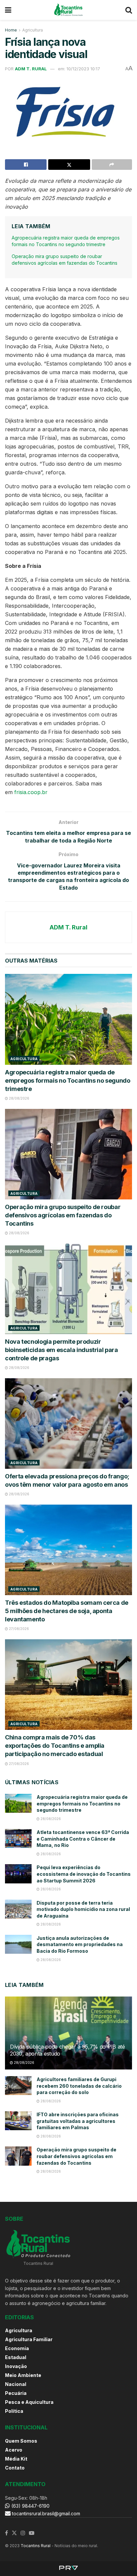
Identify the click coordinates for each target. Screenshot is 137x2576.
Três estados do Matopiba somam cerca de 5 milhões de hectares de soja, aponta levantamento (67, 1611)
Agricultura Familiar (29, 2339)
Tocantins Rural (36, 2546)
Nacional (16, 2384)
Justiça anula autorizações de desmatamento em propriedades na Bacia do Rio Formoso (80, 1944)
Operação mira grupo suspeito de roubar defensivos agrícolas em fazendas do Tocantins (63, 1215)
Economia (17, 2348)
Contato (15, 2468)
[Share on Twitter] (69, 165)
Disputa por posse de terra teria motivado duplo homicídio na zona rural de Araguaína (83, 1909)
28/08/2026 (19, 1098)
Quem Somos (21, 2441)
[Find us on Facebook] (6, 2533)
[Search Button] (129, 10)
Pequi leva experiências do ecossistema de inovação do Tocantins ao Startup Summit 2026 (84, 1874)
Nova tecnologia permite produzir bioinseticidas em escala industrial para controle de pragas (62, 1350)
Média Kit (16, 2459)
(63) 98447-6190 (30, 2506)
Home (11, 30)
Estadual (16, 2357)
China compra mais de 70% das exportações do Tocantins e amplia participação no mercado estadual (55, 1746)
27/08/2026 (18, 1629)
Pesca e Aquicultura (29, 2402)
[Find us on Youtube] (32, 2533)
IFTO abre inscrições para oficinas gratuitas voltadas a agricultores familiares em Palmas (78, 2121)
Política (14, 2411)
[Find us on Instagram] (23, 2533)
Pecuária (16, 2393)
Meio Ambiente (23, 2375)
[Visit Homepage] (68, 10)
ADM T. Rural (31, 69)
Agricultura (33, 30)
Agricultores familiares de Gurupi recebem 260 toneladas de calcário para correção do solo (79, 2086)
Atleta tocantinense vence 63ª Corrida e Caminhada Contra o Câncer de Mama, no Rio (83, 1839)
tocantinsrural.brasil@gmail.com (46, 2513)
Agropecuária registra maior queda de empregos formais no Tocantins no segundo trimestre (68, 1081)
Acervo (14, 2450)
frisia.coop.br (31, 792)
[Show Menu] (8, 10)
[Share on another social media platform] (112, 165)
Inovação (16, 2366)
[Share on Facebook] (26, 165)
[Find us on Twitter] (14, 2533)
